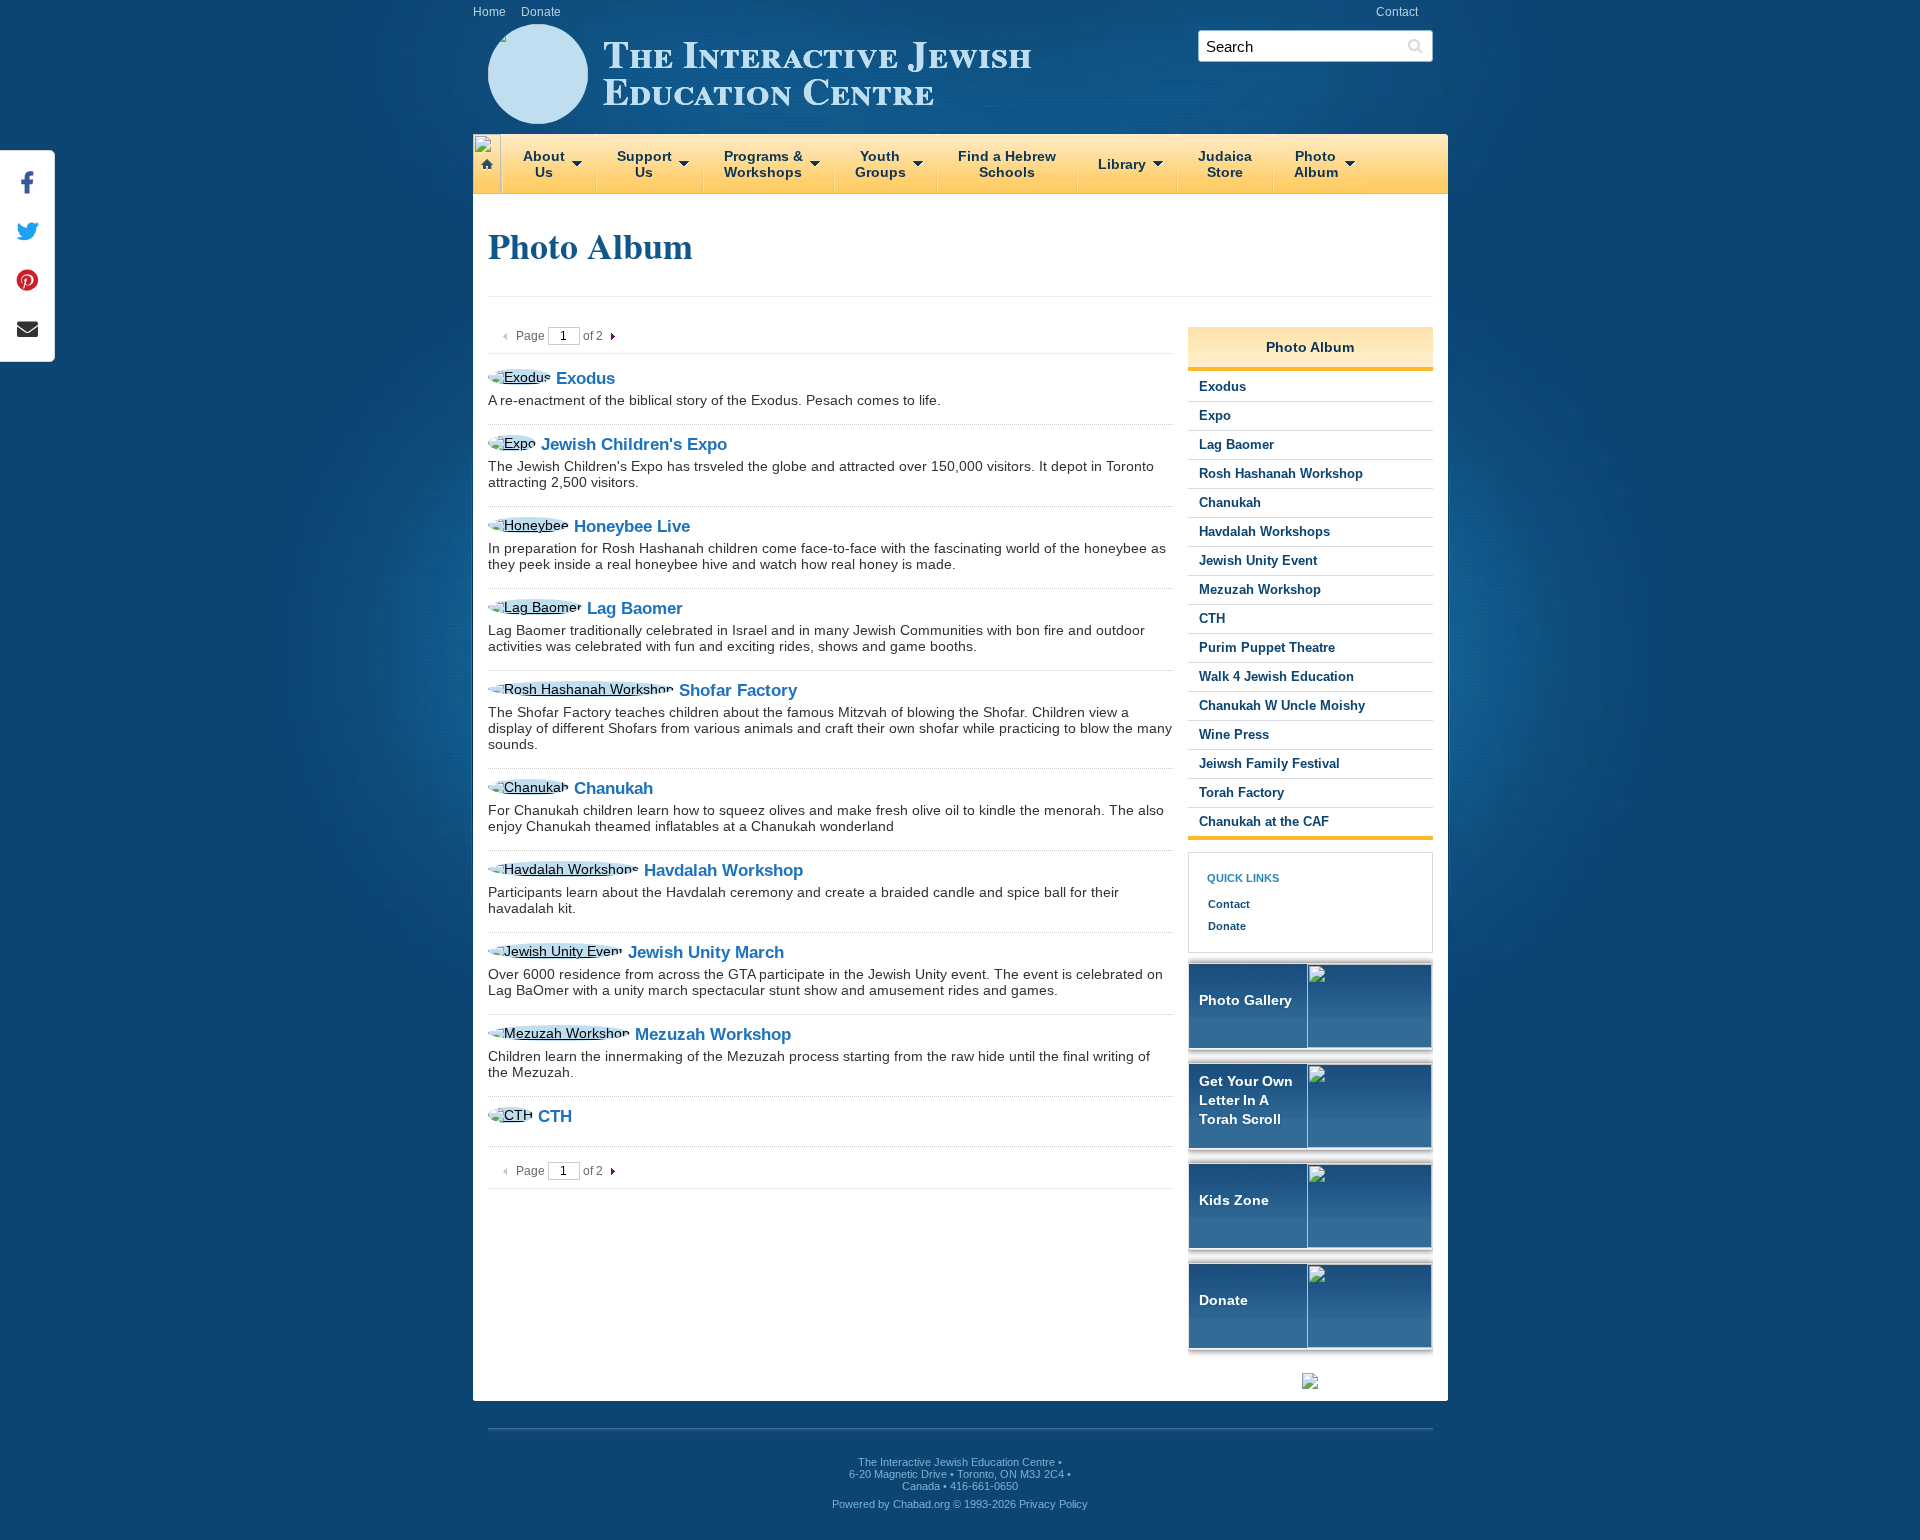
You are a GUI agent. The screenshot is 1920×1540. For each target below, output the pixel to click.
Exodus (585, 378)
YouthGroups (880, 164)
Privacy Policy (1053, 1504)
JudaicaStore (1225, 164)
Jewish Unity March (706, 952)
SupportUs (644, 164)
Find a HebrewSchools (1007, 164)
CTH (555, 1116)
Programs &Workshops (763, 164)
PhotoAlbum (1316, 164)
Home (489, 12)
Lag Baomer (635, 608)
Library (1122, 164)
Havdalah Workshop (723, 870)
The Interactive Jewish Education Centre (817, 71)
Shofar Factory (738, 690)
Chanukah (613, 788)
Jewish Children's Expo (634, 444)
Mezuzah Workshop (713, 1034)
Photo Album (1310, 347)
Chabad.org (921, 1504)
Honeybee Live (632, 526)
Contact (1397, 12)
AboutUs (544, 164)
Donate (541, 12)
